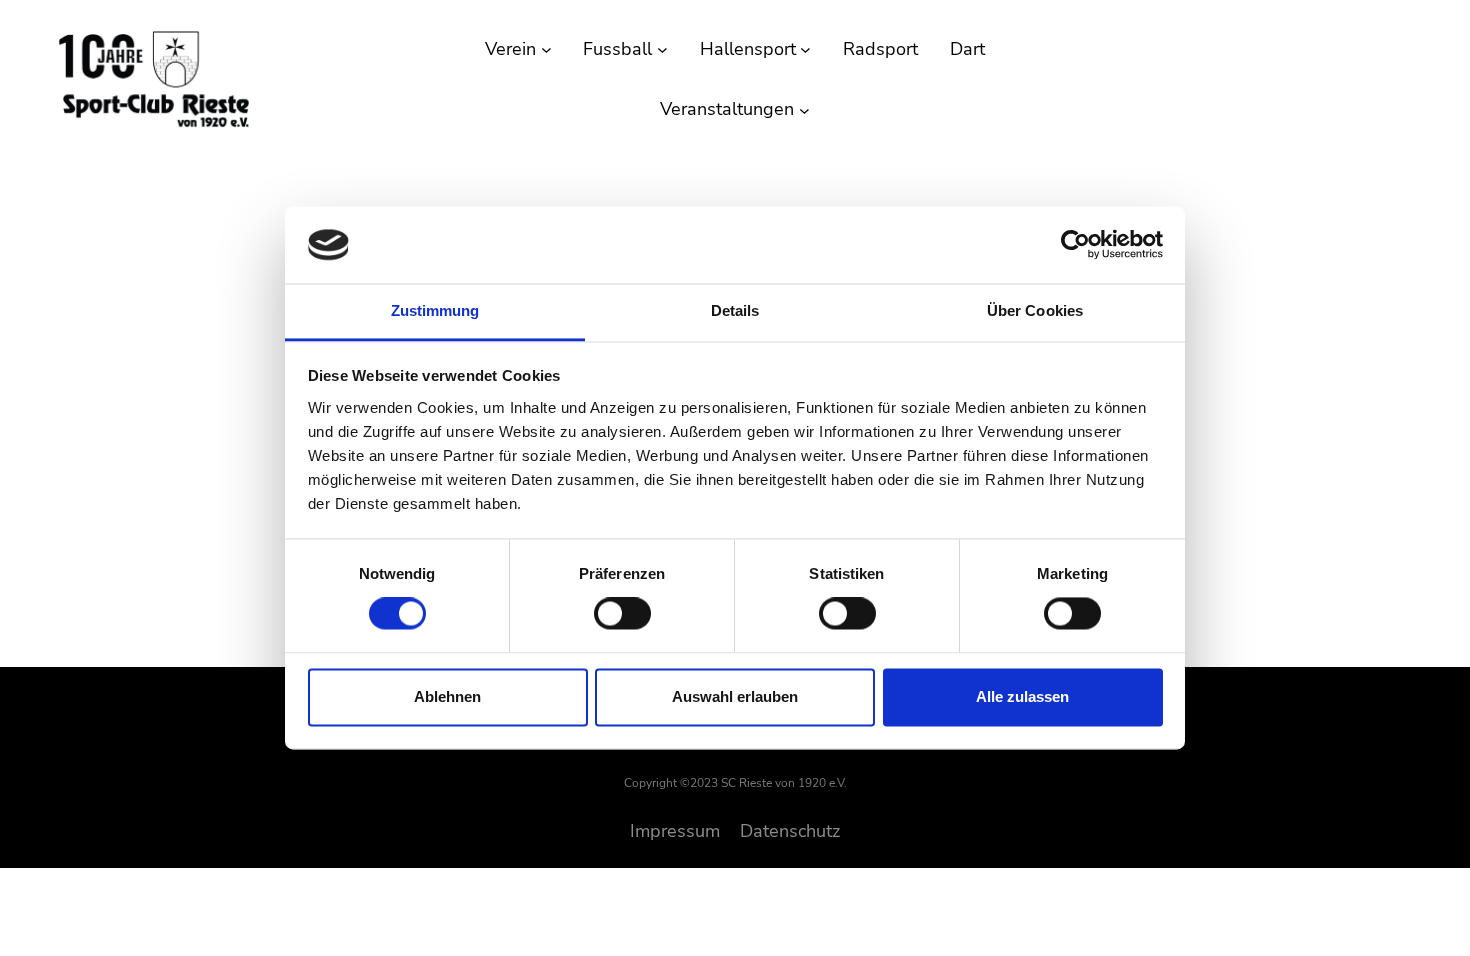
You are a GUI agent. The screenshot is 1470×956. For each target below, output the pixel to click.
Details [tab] (735, 310)
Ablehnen (447, 696)
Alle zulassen (1022, 696)
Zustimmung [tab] (435, 310)
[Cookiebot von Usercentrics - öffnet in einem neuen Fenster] (1075, 245)
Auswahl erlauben (735, 696)
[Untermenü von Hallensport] (805, 49)
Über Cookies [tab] (1035, 310)
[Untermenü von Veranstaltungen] (804, 109)
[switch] (622, 614)
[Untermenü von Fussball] (662, 49)
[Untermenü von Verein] (546, 49)
